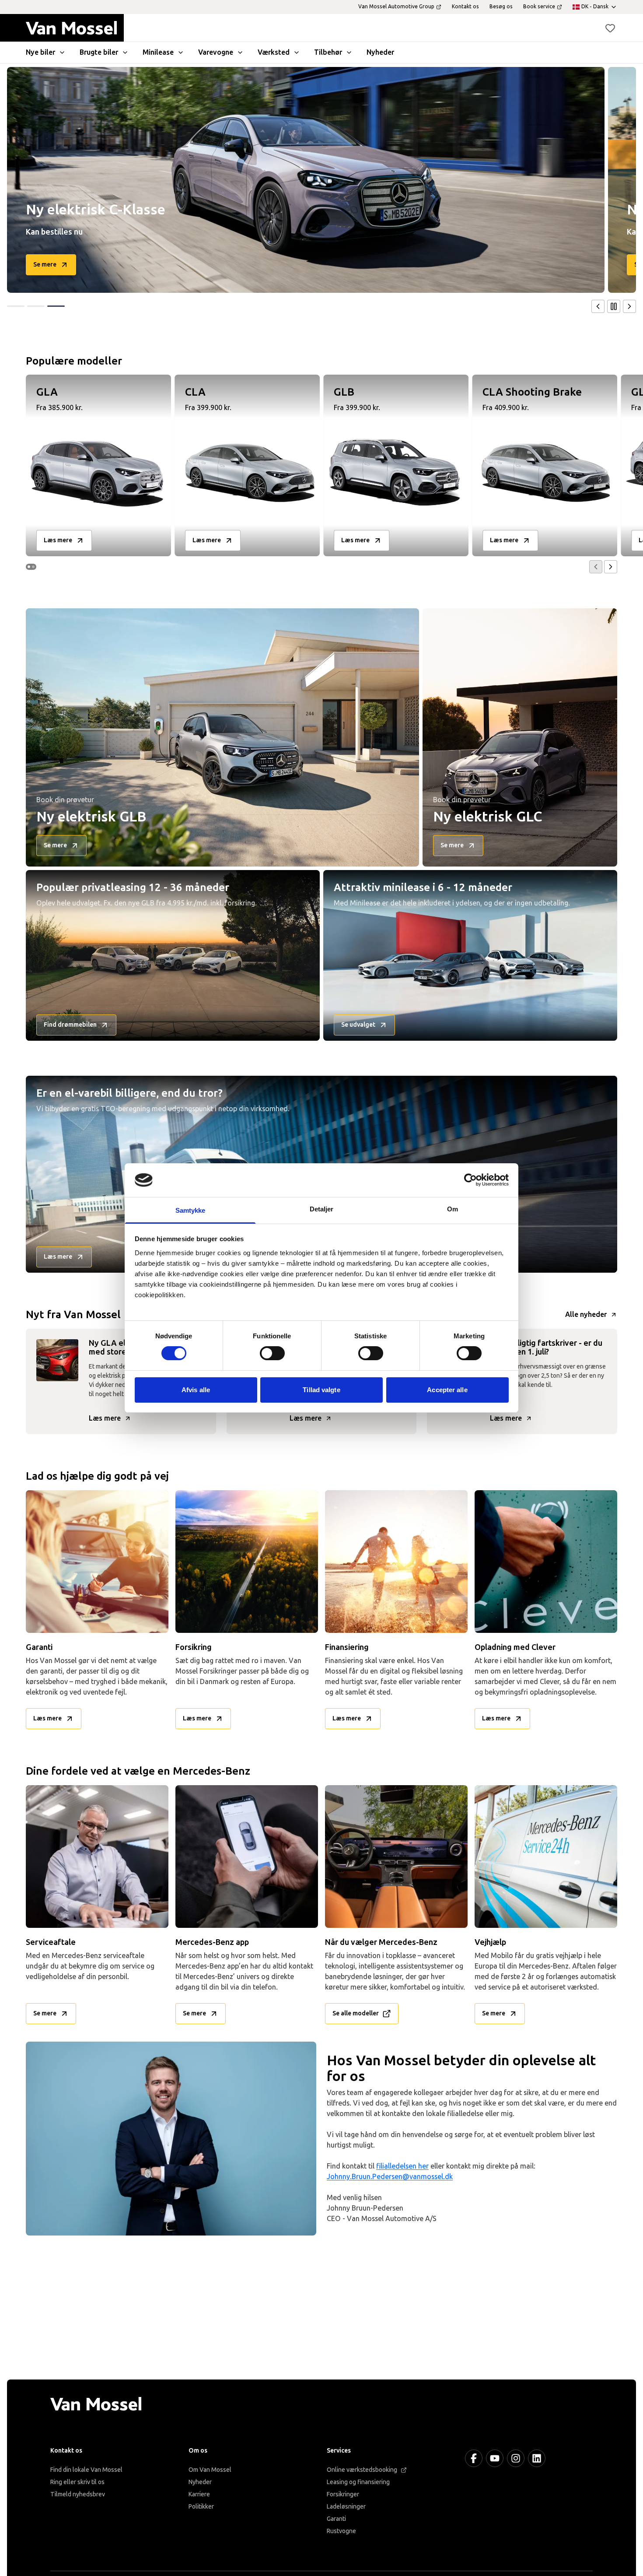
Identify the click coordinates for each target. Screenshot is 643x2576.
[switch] (272, 1353)
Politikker (201, 2507)
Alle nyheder (586, 1314)
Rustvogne (341, 2531)
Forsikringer (343, 2494)
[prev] (598, 306)
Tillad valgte (321, 1390)
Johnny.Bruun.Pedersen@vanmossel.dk (390, 2177)
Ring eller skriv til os (77, 2482)
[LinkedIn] (537, 2458)
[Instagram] (516, 2458)
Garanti (336, 2519)
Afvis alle (196, 1390)
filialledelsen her (402, 2166)
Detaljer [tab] (322, 1209)
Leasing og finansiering (358, 2482)
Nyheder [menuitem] (380, 52)
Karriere (199, 2494)
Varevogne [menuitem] (216, 52)
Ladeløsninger (346, 2507)
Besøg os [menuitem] (501, 7)
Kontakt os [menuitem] (465, 7)
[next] (629, 306)
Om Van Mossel (210, 2470)
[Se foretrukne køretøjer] (610, 28)
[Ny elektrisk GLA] (306, 180)
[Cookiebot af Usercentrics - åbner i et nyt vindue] (470, 1180)
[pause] (614, 306)
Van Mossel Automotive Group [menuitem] (396, 7)
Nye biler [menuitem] (40, 52)
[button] (610, 28)
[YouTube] (495, 2458)
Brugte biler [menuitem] (99, 52)
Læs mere (105, 1418)
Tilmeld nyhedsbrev (78, 2494)
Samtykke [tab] (190, 1210)
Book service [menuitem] (539, 7)
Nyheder (200, 2482)
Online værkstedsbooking (362, 2470)
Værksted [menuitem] (274, 52)
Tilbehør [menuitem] (328, 52)
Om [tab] (453, 1209)
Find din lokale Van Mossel (86, 2470)
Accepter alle (447, 1390)
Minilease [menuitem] (158, 52)
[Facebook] (474, 2458)
